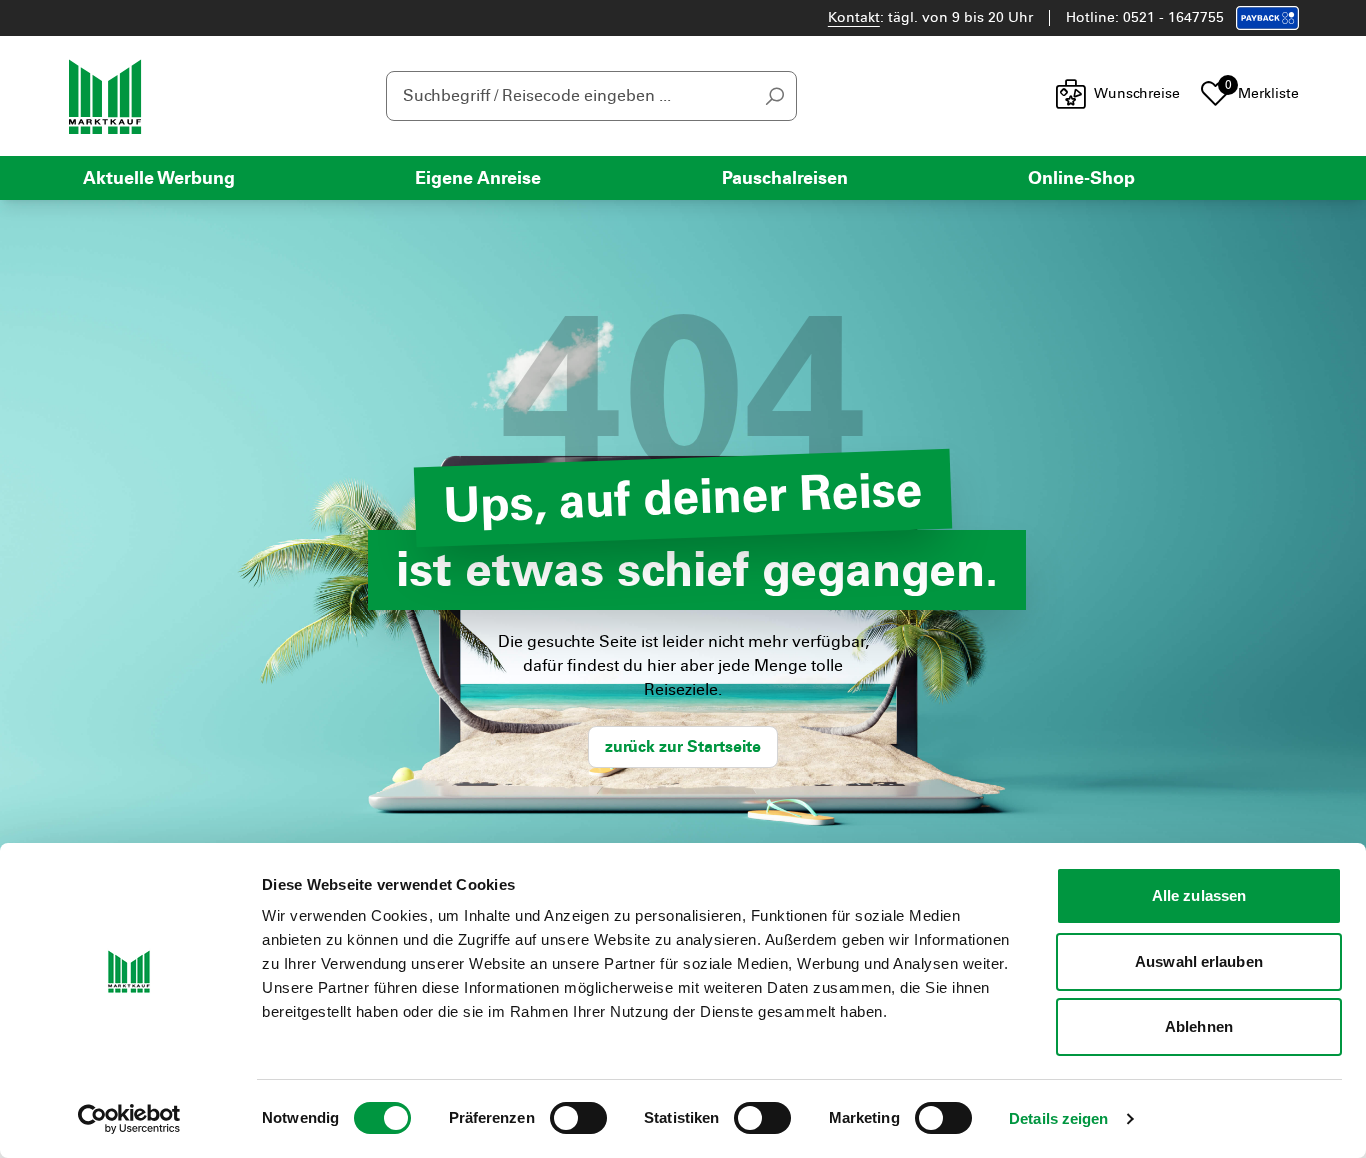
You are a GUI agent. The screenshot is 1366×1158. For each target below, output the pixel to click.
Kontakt (854, 17)
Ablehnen (1199, 1026)
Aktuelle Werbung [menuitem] (159, 178)
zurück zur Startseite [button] (683, 746)
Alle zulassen (1199, 895)
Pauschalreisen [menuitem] (785, 178)
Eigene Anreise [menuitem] (478, 178)
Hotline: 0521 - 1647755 (1145, 17)
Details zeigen (1058, 1118)
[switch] (578, 1118)
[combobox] (591, 96)
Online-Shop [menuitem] (1081, 178)
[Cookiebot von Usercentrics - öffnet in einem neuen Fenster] (129, 1119)
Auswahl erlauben (1199, 961)
